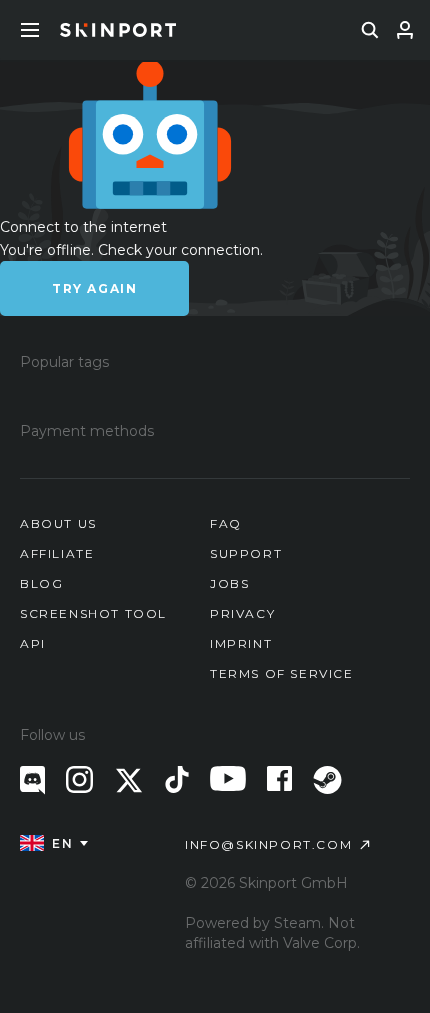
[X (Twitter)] (129, 780)
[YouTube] (228, 778)
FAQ (226, 523)
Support (246, 553)
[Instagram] (79, 779)
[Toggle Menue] (30, 30)
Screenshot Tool (93, 613)
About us (58, 523)
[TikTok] (177, 779)
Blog (41, 583)
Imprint (241, 643)
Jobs (229, 583)
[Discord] (32, 780)
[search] (370, 30)
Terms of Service (282, 673)
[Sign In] (405, 30)
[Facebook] (279, 778)
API (33, 643)
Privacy (242, 613)
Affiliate (57, 553)
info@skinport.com (268, 844)
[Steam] (327, 780)
